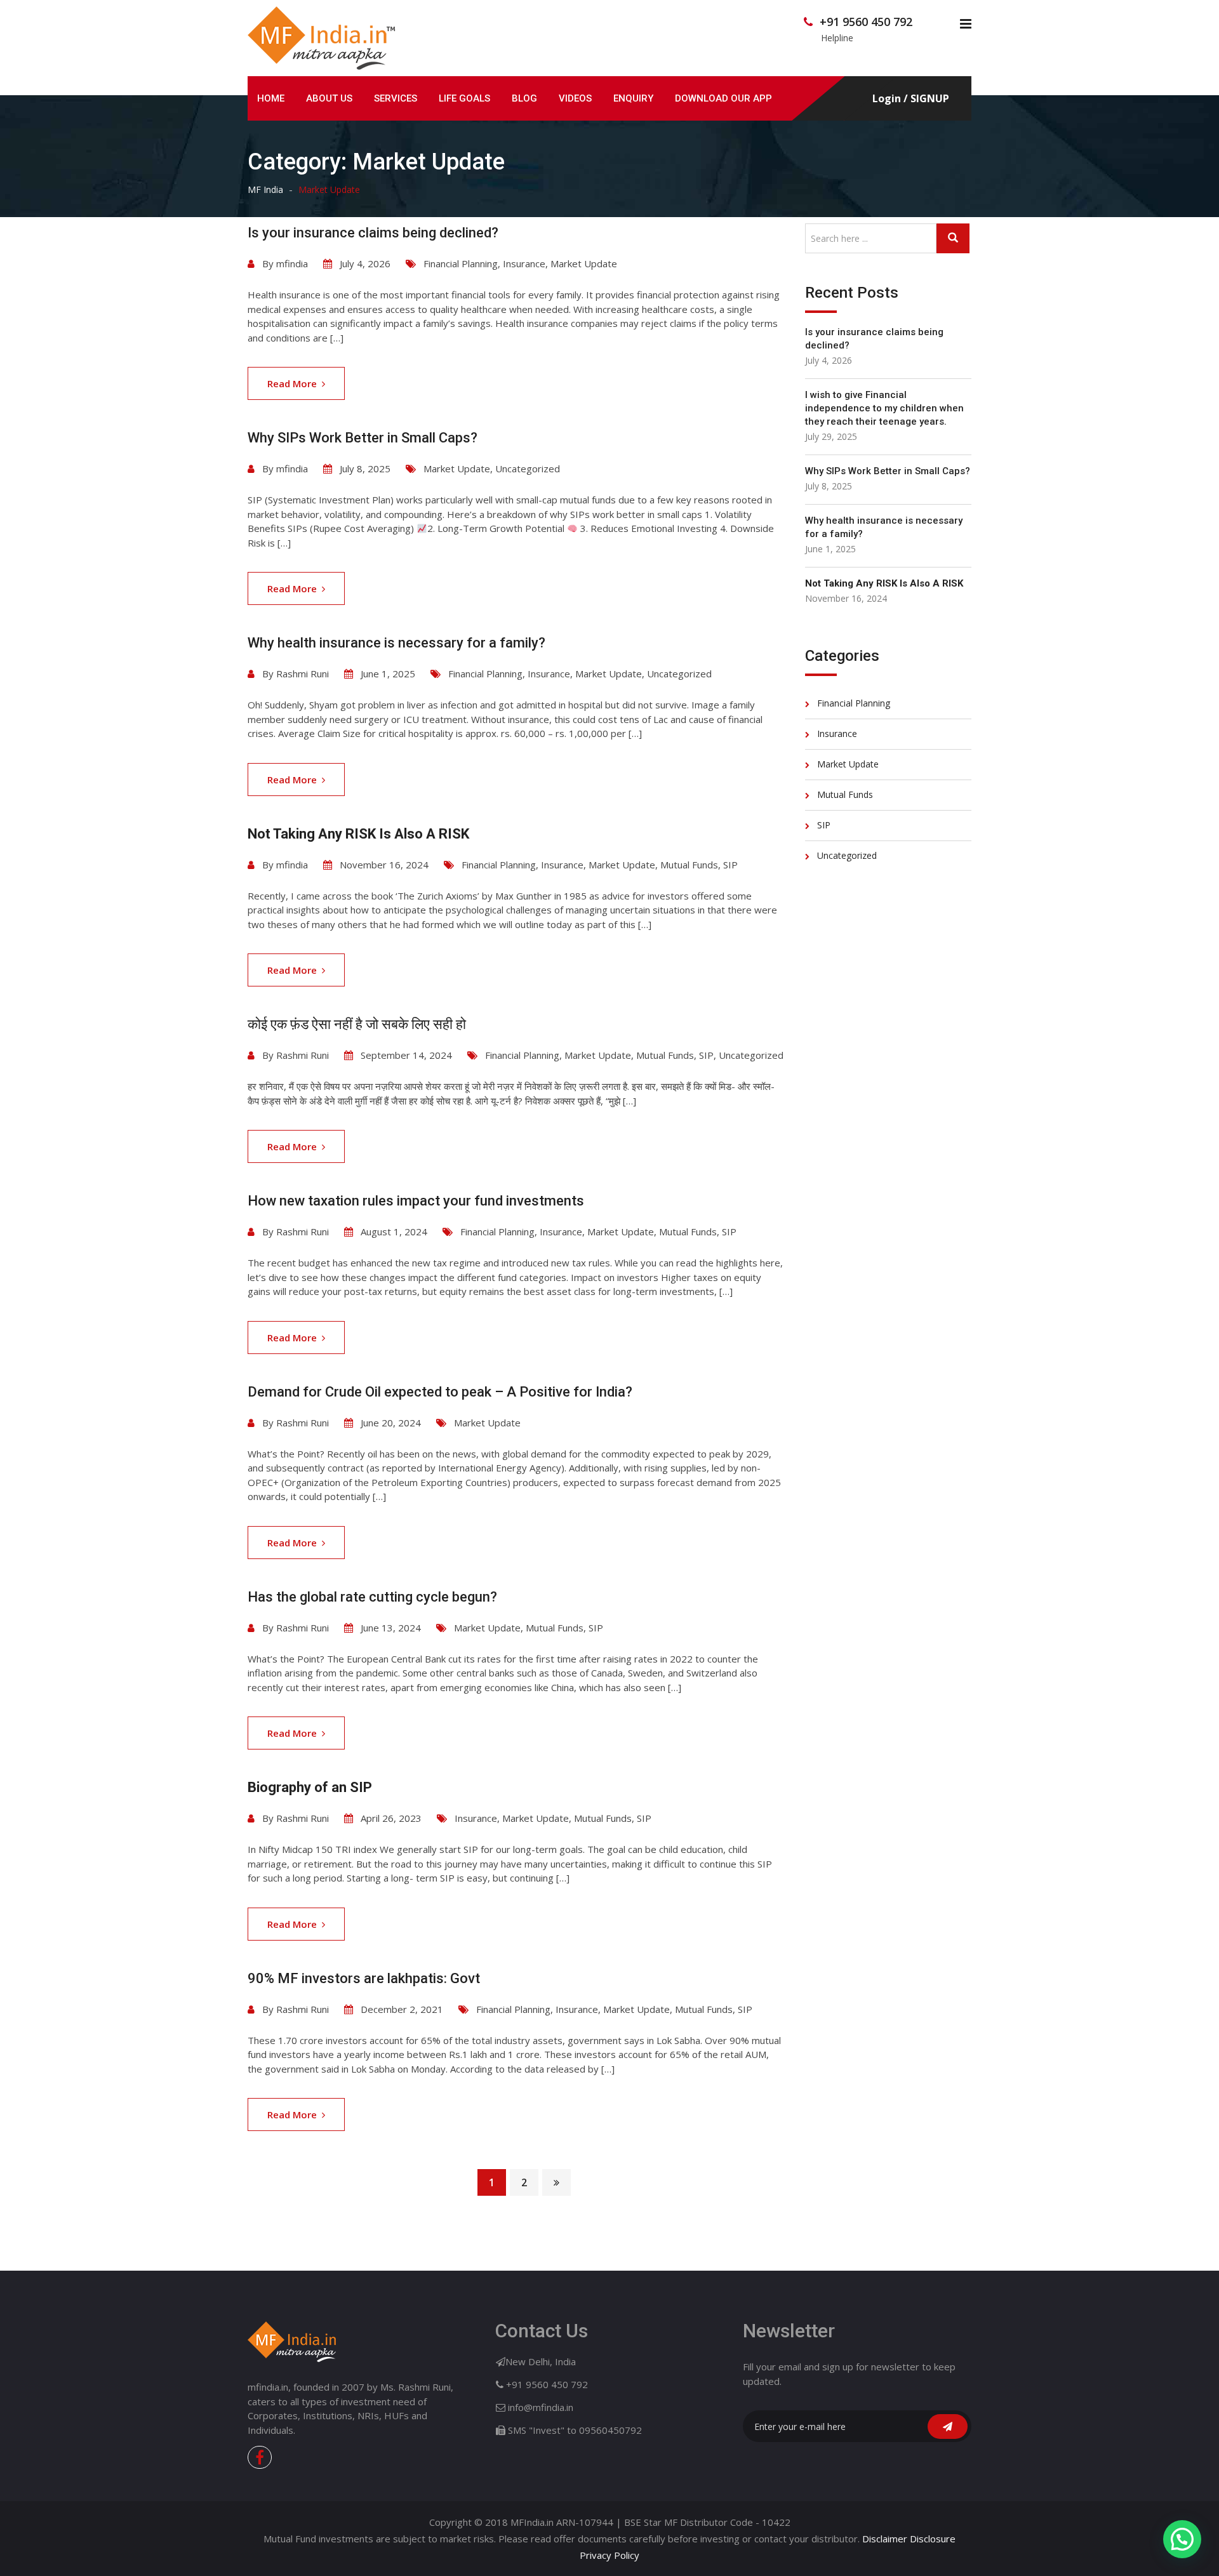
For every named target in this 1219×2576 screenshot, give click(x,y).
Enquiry (633, 98)
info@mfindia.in (541, 2407)
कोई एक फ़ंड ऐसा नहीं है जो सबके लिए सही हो (357, 1024)
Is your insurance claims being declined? (373, 233)
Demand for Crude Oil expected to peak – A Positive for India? (440, 1392)
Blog (524, 98)
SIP (730, 865)
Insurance (524, 263)
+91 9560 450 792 (866, 22)
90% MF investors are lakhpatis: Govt (364, 1978)
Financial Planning (461, 263)
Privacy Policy (609, 2555)
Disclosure (933, 2539)
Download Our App (723, 98)
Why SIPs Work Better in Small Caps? (363, 438)
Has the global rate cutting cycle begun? (372, 1597)
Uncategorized (528, 468)
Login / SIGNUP (911, 99)
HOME (271, 98)
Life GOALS (464, 98)
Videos (575, 98)
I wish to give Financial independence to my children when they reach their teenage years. (884, 408)
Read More (292, 383)
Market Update (584, 263)
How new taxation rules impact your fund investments (416, 1201)
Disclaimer (885, 2539)
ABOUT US (329, 98)
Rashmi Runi (303, 674)
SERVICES (396, 98)
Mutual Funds (689, 865)
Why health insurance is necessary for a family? (396, 643)
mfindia (292, 263)
